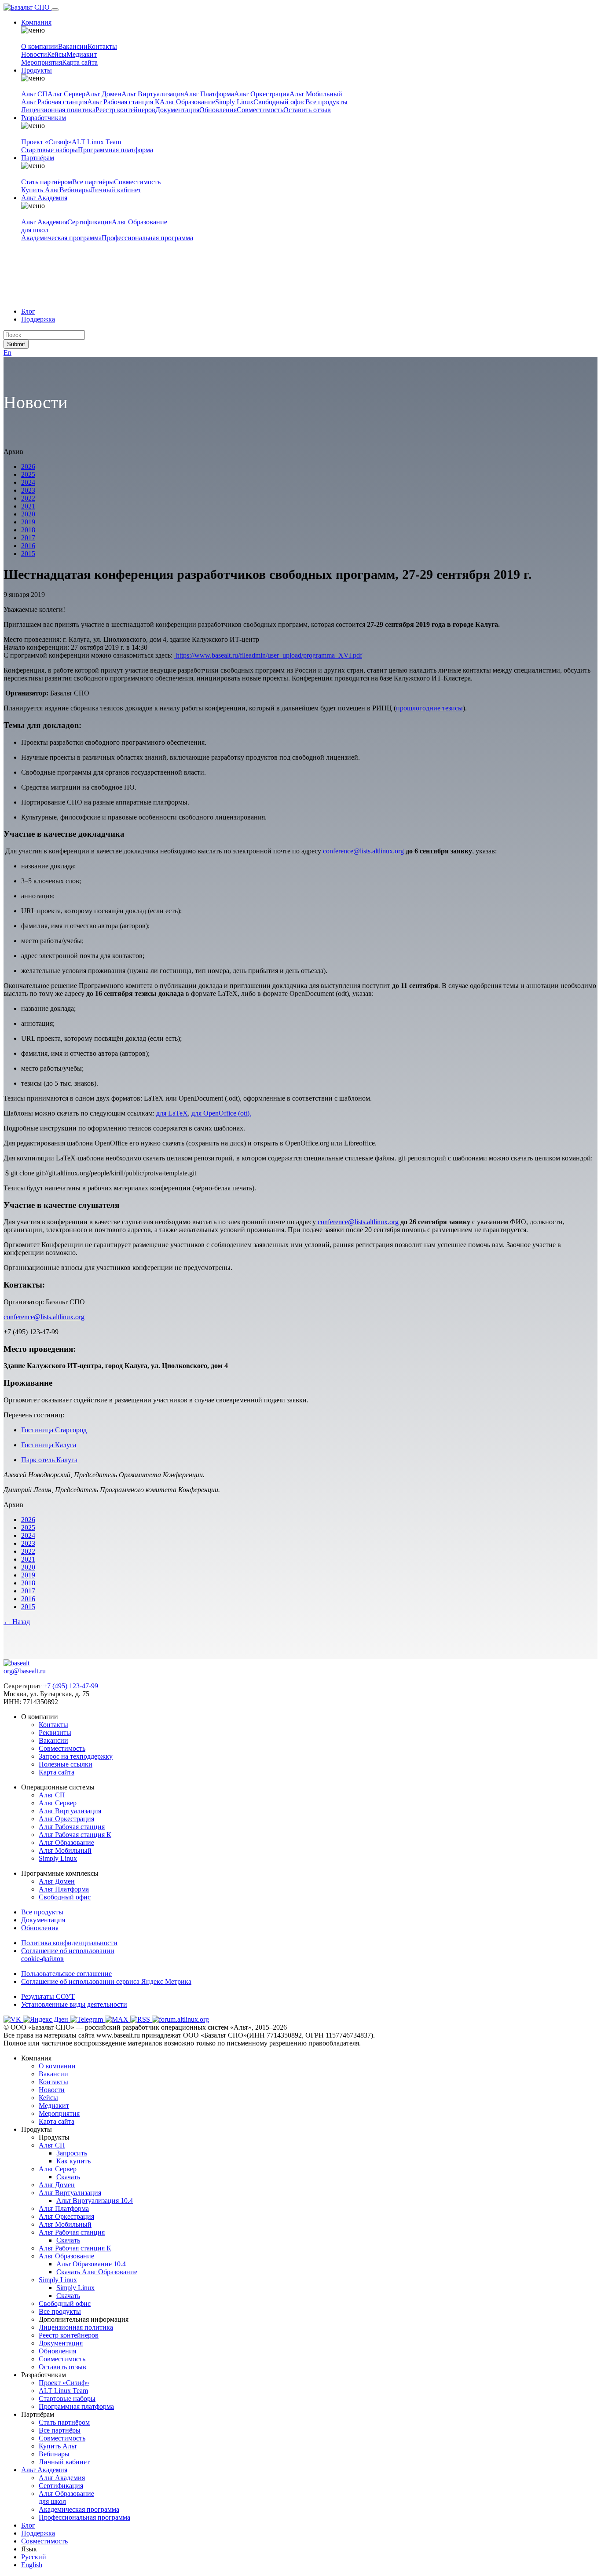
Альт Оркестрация (262, 94)
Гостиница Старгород (54, 1430)
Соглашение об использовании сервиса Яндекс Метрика (106, 1981)
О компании (40, 46)
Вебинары (75, 190)
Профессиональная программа (147, 238)
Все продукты (326, 102)
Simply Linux (234, 102)
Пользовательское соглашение (66, 1974)
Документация (177, 110)
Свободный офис (279, 102)
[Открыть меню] (55, 10)
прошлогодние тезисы (429, 708)
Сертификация (90, 222)
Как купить (73, 2161)
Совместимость (260, 110)
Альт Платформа (209, 94)
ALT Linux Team (96, 142)
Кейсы (57, 54)
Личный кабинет (116, 190)
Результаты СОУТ (48, 1996)
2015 (28, 554)
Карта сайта (80, 62)
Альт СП (34, 94)
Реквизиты (55, 1733)
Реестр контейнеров (125, 110)
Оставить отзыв (307, 110)
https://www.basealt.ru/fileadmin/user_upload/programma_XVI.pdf (268, 655)
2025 (28, 474)
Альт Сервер (66, 94)
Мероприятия (42, 62)
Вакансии (73, 46)
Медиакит (82, 54)
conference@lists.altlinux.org (363, 851)
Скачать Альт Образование (97, 2272)
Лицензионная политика (58, 110)
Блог (28, 311)
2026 (28, 467)
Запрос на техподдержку (76, 1756)
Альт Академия (44, 198)
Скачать (68, 2177)
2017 (28, 538)
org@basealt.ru (25, 1671)
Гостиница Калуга (49, 1445)
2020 (28, 514)
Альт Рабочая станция (54, 102)
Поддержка (38, 319)
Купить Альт (40, 190)
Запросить (72, 2153)
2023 (28, 490)
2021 (28, 506)
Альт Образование (187, 102)
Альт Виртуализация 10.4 (95, 2201)
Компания (36, 22)
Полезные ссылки (66, 1764)
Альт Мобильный (316, 94)
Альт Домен (103, 94)
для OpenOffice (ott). (221, 1113)
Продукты (37, 70)
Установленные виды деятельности (74, 2004)
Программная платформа (115, 150)
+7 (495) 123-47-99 (71, 1686)
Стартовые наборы (49, 150)
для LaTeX (172, 1113)
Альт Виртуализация (153, 94)
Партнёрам (38, 158)
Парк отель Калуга (49, 1460)
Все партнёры (93, 182)
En (7, 353)
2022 (28, 498)
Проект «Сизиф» (46, 142)
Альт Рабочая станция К (123, 102)
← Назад (17, 1622)
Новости (34, 54)
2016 (28, 546)
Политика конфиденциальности (69, 1943)
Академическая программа (61, 238)
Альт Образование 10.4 (91, 2264)
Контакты (102, 46)
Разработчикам (44, 118)
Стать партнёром (47, 182)
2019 (28, 522)
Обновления (218, 110)
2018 (28, 530)
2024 (28, 482)
